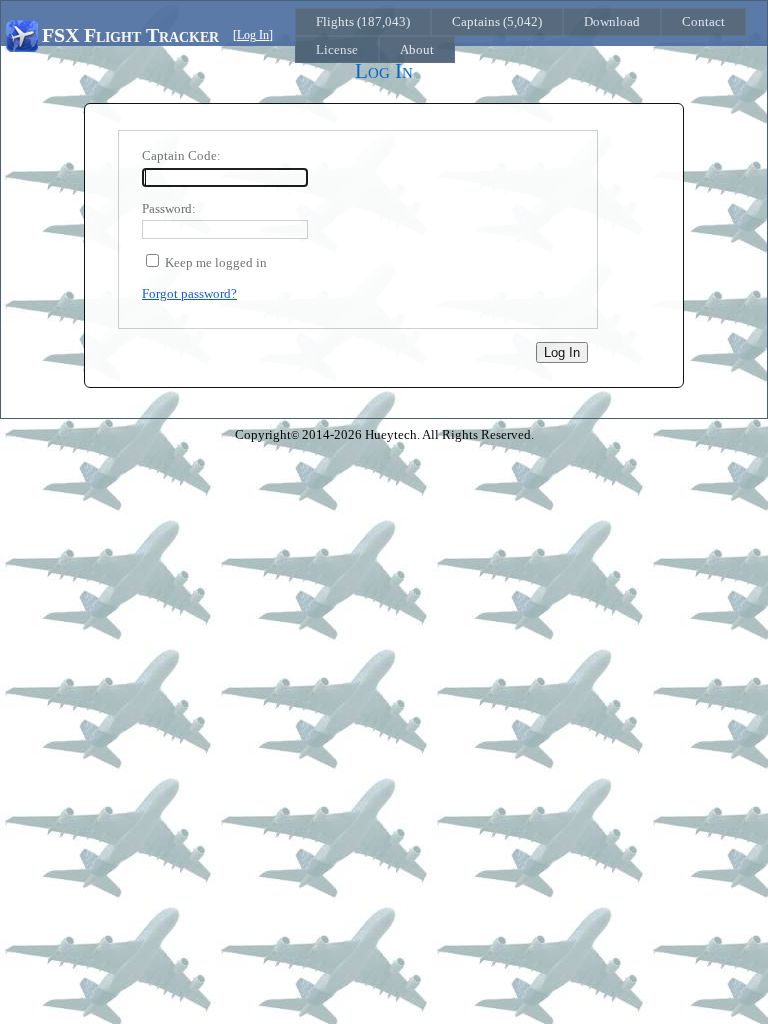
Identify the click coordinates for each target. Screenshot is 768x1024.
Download (612, 21)
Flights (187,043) (363, 21)
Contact (703, 21)
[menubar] (527, 35)
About (417, 49)
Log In (253, 35)
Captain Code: (181, 155)
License (337, 49)
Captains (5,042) (497, 21)
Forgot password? (189, 293)
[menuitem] (363, 22)
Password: (169, 208)
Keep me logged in (216, 262)
